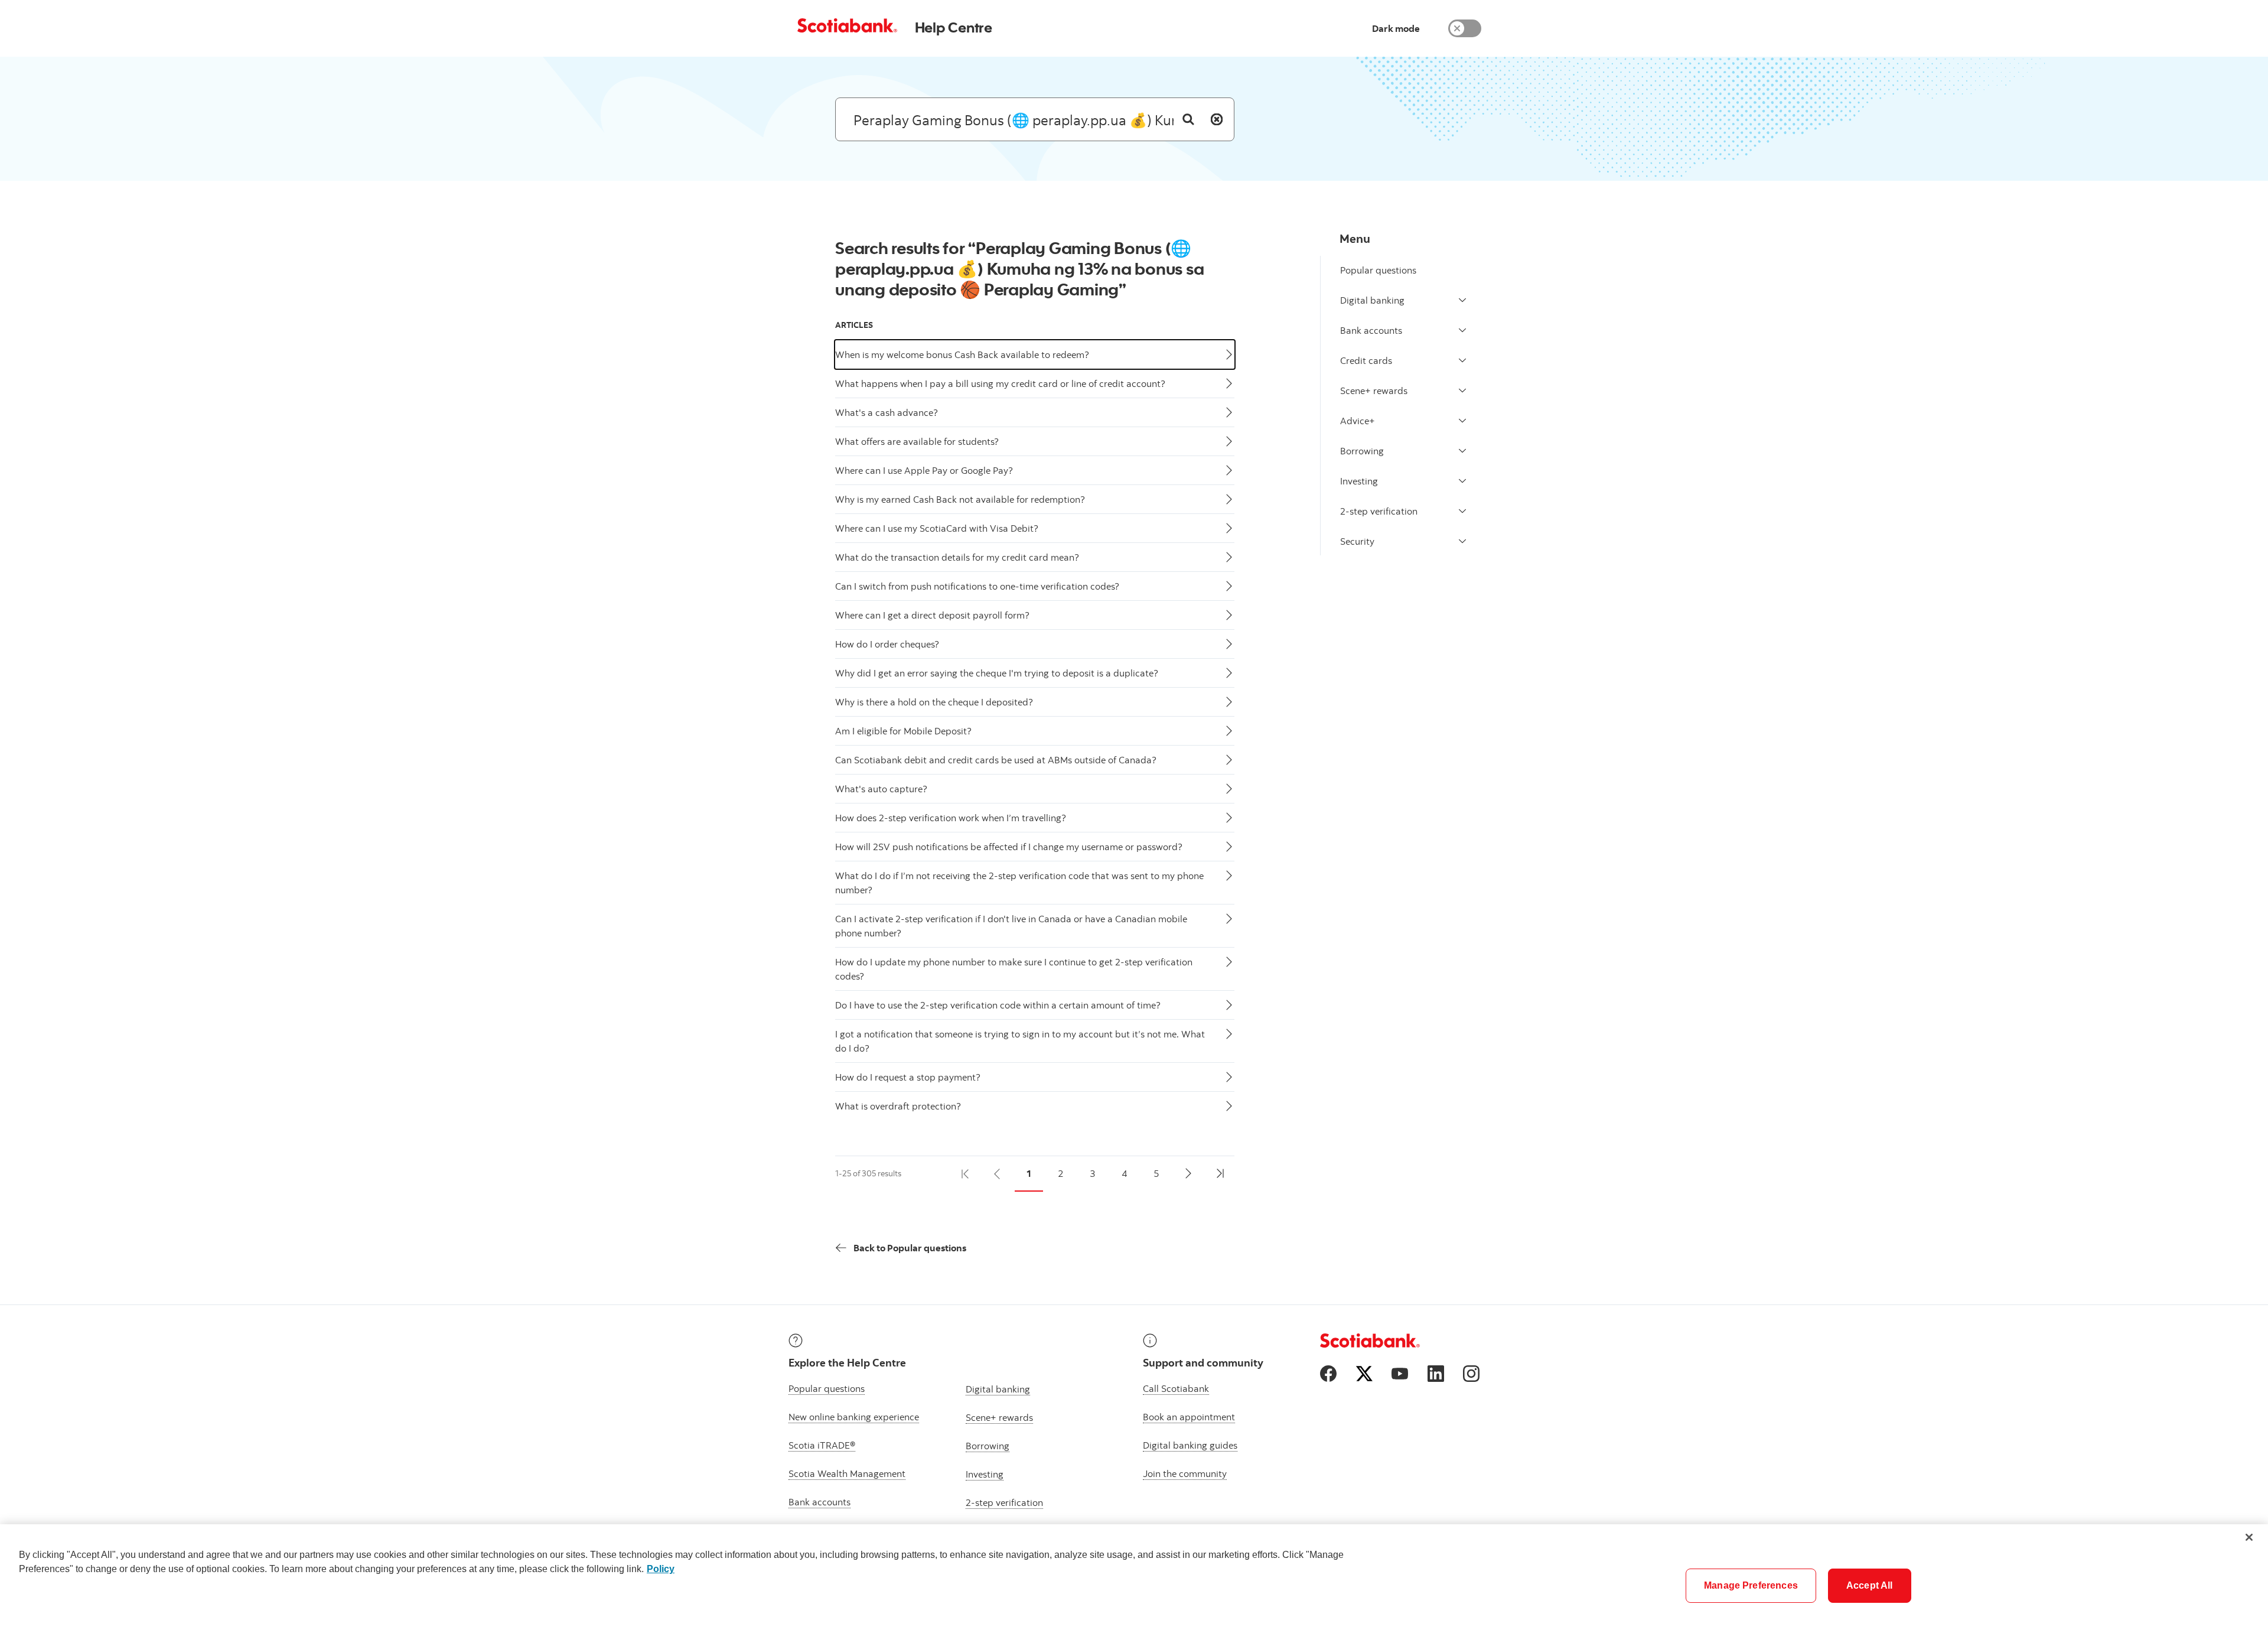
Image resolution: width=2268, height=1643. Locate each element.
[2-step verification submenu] (1462, 511)
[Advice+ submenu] (1462, 421)
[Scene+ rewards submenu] (1462, 391)
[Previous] (997, 1174)
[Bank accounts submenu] (1462, 330)
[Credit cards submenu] (1462, 360)
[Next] (1188, 1174)
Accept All (1870, 1585)
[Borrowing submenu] (1462, 451)
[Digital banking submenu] (1462, 300)
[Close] (2249, 1537)
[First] (965, 1174)
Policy (661, 1569)
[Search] (1188, 119)
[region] (1134, 1584)
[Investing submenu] (1462, 481)
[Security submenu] (1462, 541)
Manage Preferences (1751, 1585)
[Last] (1220, 1174)
